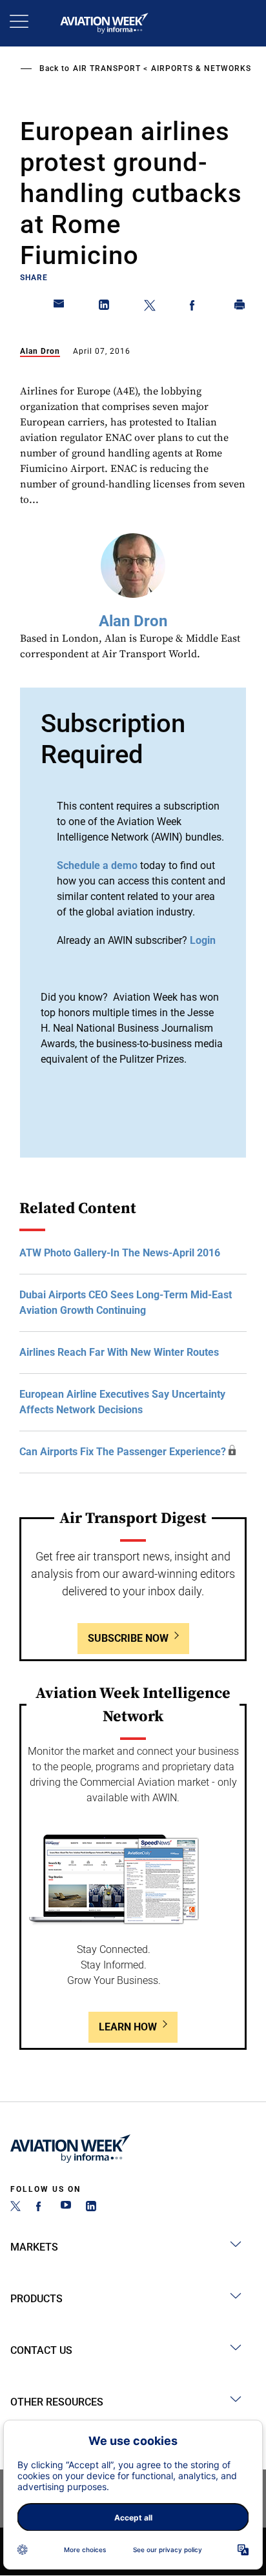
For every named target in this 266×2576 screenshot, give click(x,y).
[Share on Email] (59, 307)
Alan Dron (40, 351)
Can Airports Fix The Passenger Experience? (123, 1452)
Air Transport (107, 68)
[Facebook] (41, 2208)
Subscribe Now (128, 1638)
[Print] (240, 307)
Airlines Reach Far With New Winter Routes (119, 1352)
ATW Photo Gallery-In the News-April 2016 (120, 1253)
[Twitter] (15, 2208)
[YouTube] (66, 2208)
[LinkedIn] (91, 2208)
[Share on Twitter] (150, 307)
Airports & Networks (201, 68)
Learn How (128, 2027)
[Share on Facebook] (195, 307)
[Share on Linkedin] (105, 307)
